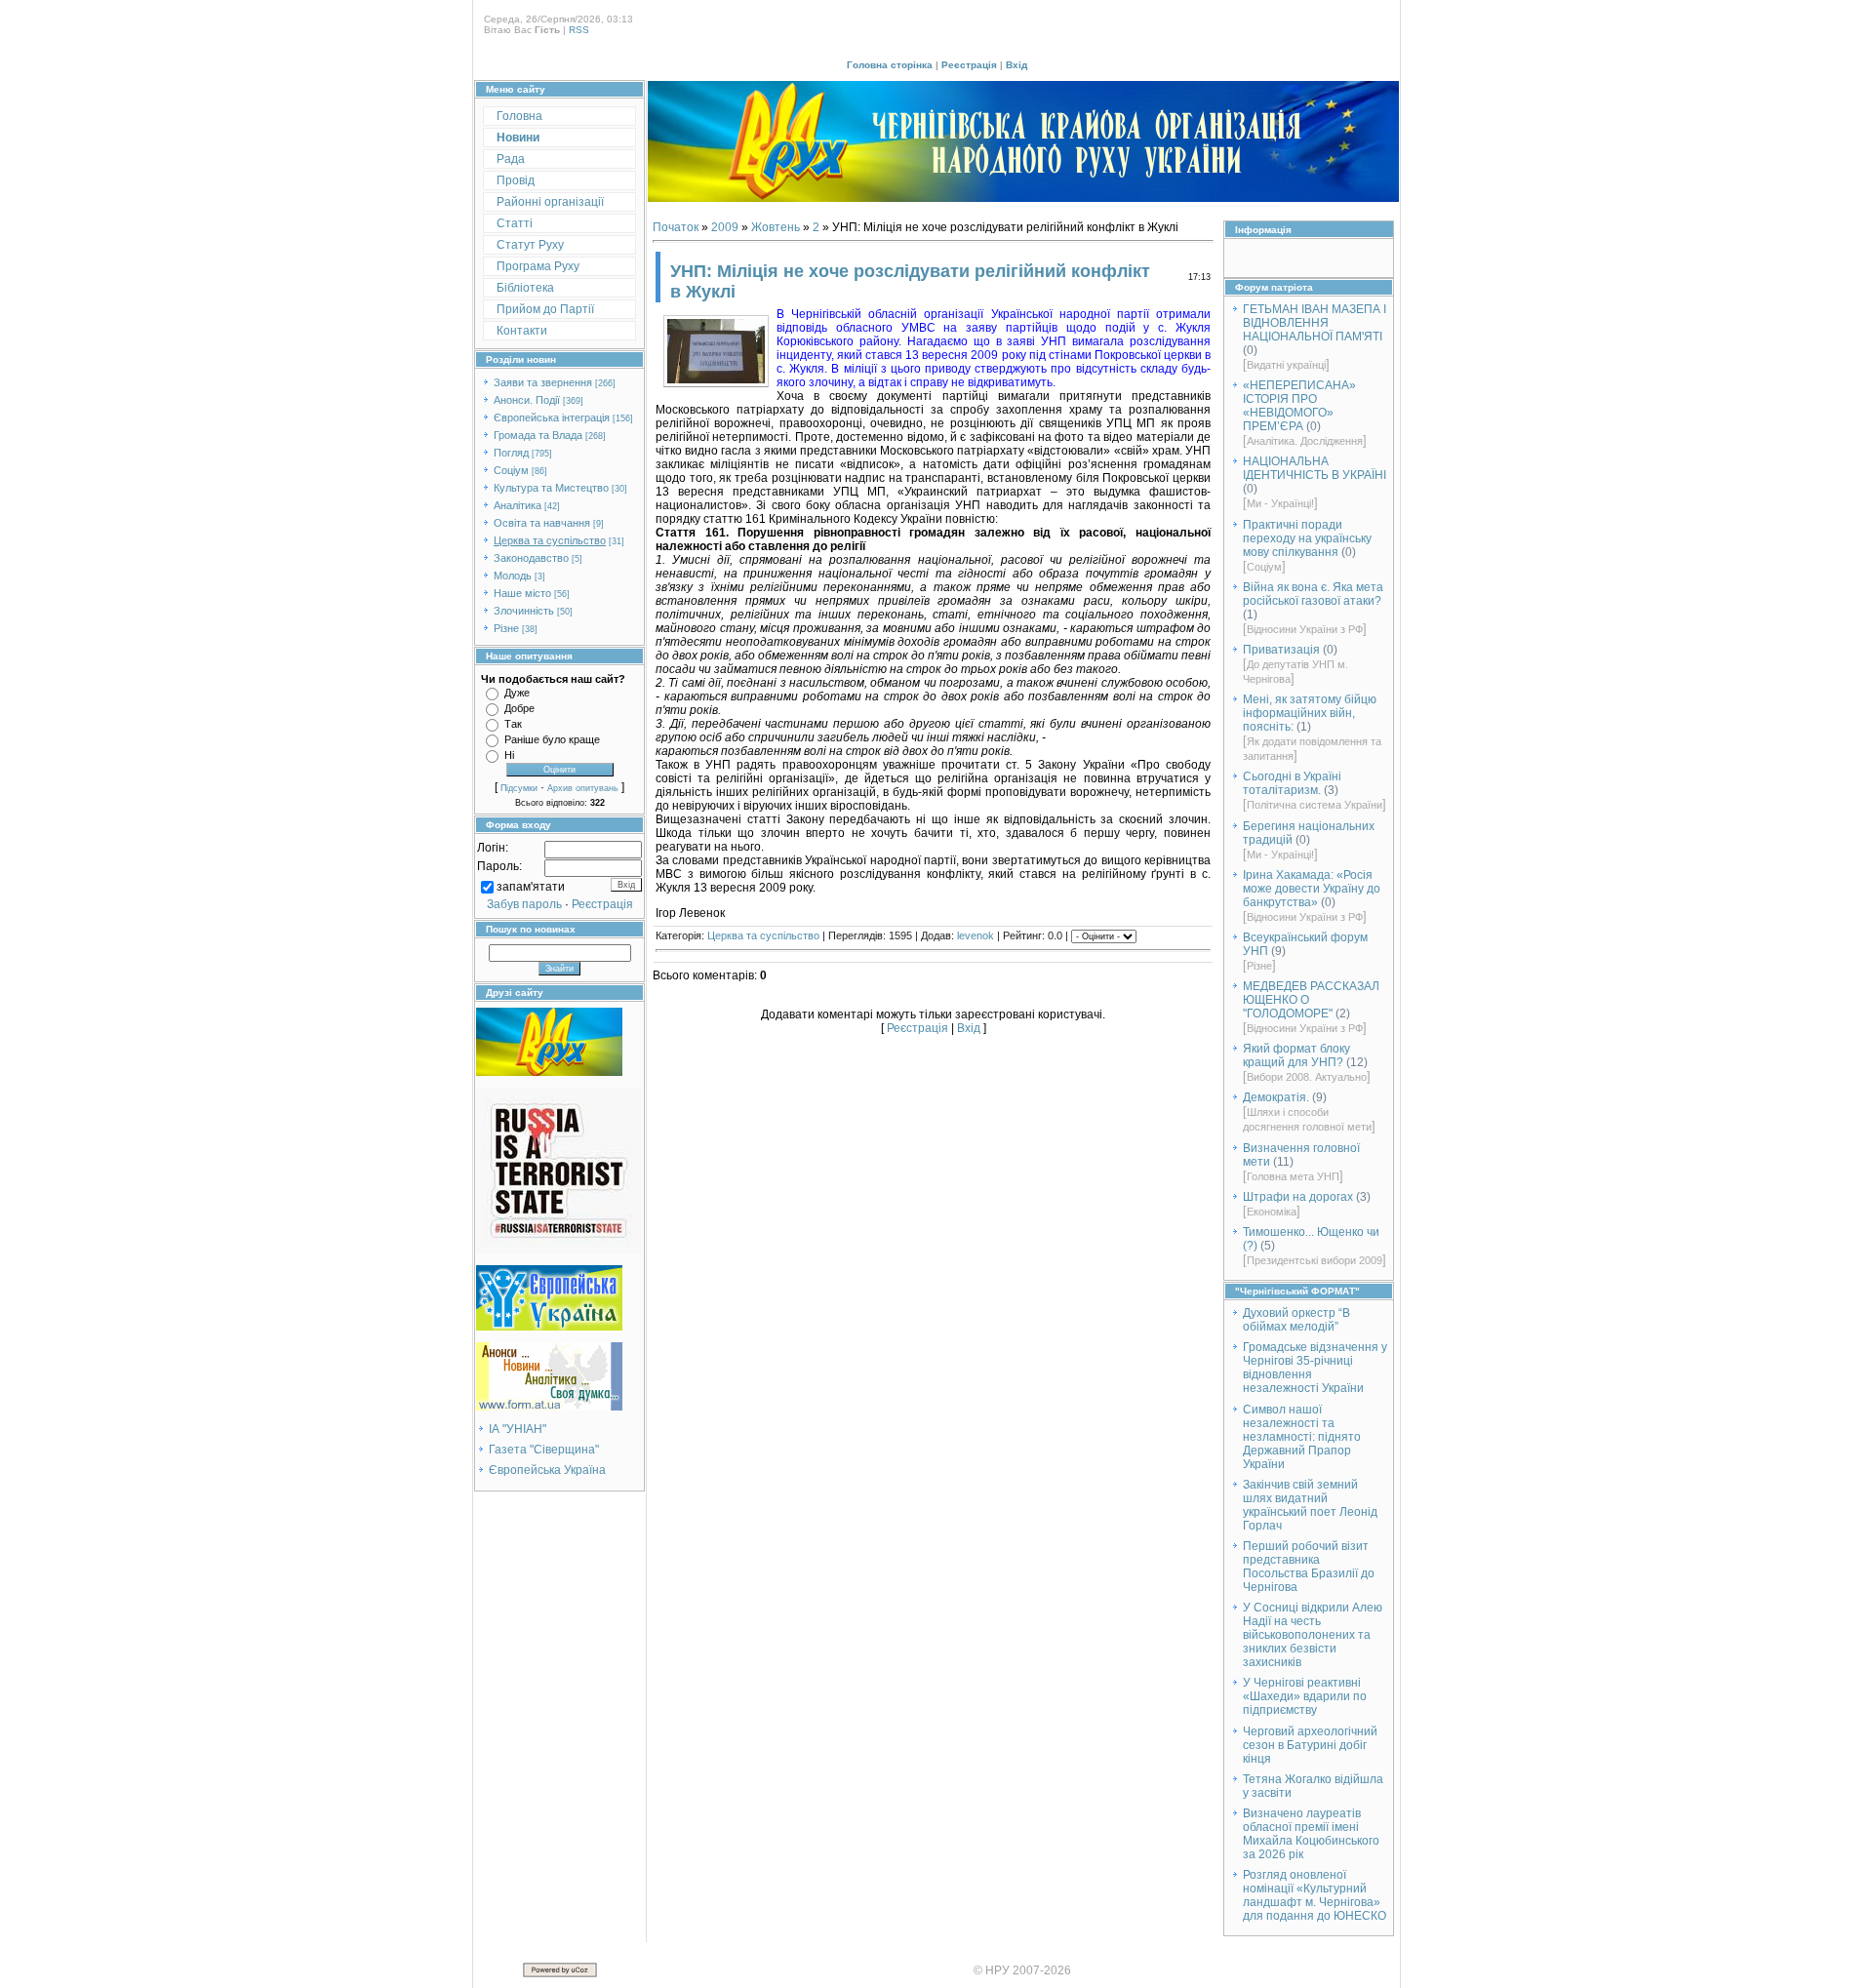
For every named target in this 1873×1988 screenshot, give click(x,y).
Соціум (511, 470)
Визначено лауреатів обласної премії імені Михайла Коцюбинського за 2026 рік (1311, 1834)
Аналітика (518, 505)
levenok (976, 935)
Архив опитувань (583, 788)
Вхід (1016, 65)
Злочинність (524, 611)
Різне (506, 628)
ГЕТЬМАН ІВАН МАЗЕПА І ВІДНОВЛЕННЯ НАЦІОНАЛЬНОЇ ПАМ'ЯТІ (1315, 323)
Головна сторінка (890, 65)
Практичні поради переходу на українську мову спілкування (1307, 538)
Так (513, 724)
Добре (519, 708)
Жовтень (776, 227)
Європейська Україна (547, 1470)
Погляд (511, 453)
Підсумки (519, 788)
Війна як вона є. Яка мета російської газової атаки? (1313, 594)
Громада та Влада (538, 435)
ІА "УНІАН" (518, 1429)
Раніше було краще (552, 739)
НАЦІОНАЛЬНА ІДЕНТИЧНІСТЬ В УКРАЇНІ (1315, 468)
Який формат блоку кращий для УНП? (1296, 1055)
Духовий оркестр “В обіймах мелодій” (1296, 1320)
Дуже (517, 693)
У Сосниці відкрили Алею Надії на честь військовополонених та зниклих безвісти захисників (1313, 1635)
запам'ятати (531, 887)
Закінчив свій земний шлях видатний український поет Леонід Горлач (1310, 1505)
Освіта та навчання (542, 523)
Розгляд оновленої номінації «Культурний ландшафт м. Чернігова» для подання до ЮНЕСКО (1315, 1895)
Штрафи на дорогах (1298, 1197)
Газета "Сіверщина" (544, 1450)
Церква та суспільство (550, 540)
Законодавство (531, 558)
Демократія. (1276, 1097)
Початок (676, 227)
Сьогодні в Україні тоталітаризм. (1292, 783)
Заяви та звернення (543, 382)
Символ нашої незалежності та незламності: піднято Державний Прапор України (1302, 1437)
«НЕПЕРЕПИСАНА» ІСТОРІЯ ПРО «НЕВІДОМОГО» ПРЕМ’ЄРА (1299, 406)
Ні (509, 755)
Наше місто (522, 593)
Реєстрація (969, 65)
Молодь (513, 576)
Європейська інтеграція (552, 417)
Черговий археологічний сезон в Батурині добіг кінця (1310, 1745)
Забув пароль (524, 904)
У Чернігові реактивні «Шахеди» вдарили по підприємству (1305, 1696)
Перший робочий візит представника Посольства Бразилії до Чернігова (1309, 1567)
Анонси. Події (527, 400)
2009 (725, 227)
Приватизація (1281, 650)
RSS (579, 30)
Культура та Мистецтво (551, 488)
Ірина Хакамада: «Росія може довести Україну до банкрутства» (1312, 889)
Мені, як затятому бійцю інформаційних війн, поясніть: (1310, 713)
